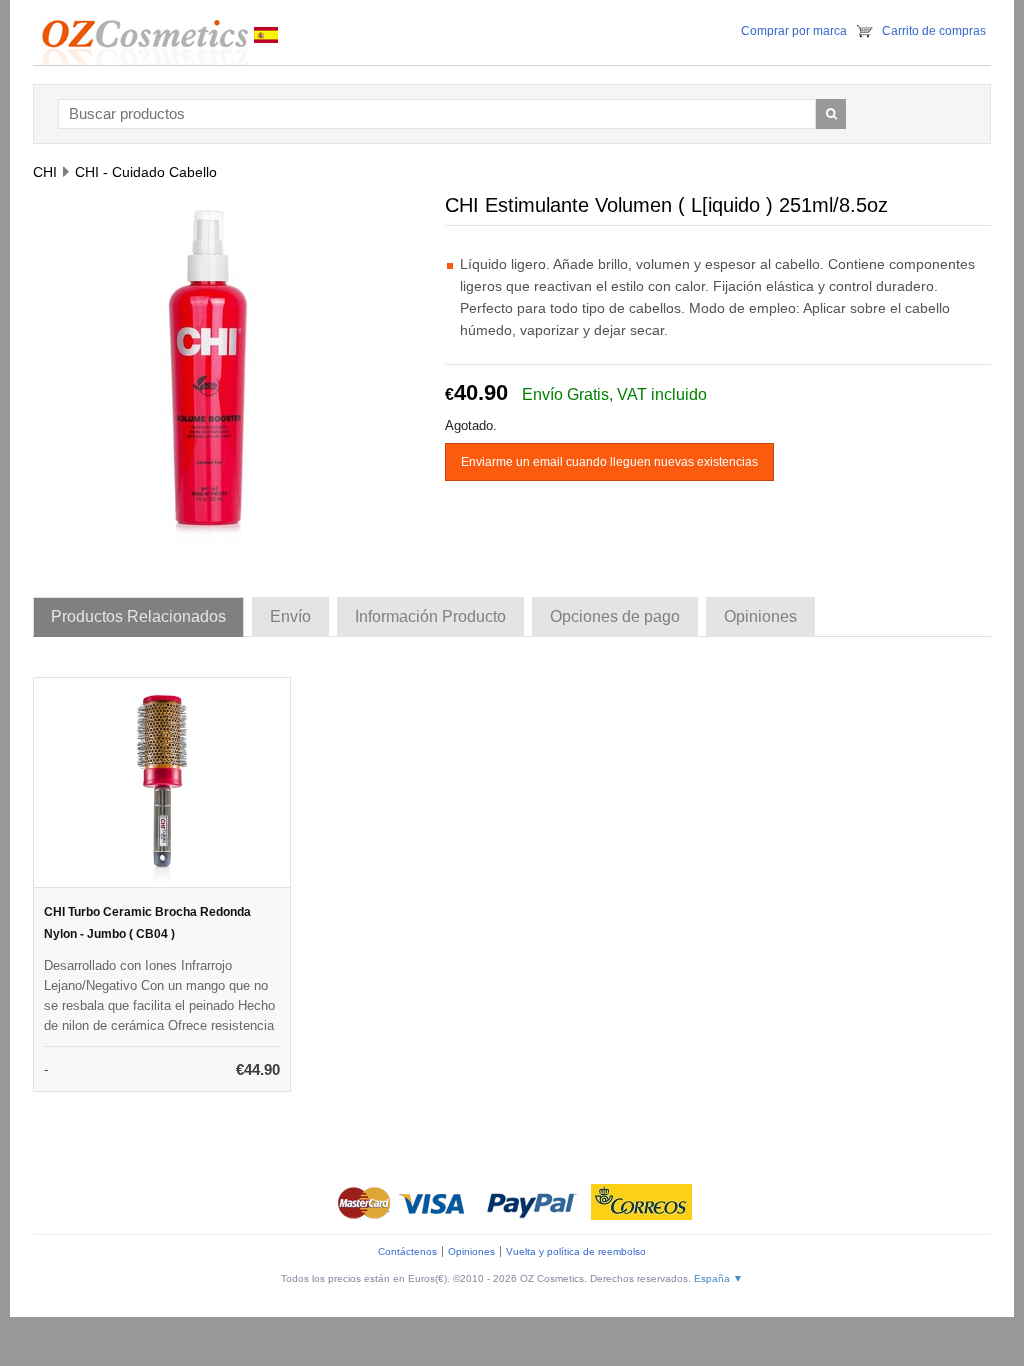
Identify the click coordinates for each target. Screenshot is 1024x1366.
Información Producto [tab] (430, 616)
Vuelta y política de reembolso (576, 1251)
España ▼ (718, 1278)
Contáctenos (407, 1251)
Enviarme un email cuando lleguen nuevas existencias (609, 462)
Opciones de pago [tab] (615, 616)
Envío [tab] (290, 616)
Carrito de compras (934, 31)
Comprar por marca (794, 31)
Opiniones (471, 1251)
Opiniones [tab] (760, 616)
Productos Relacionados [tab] (138, 616)
